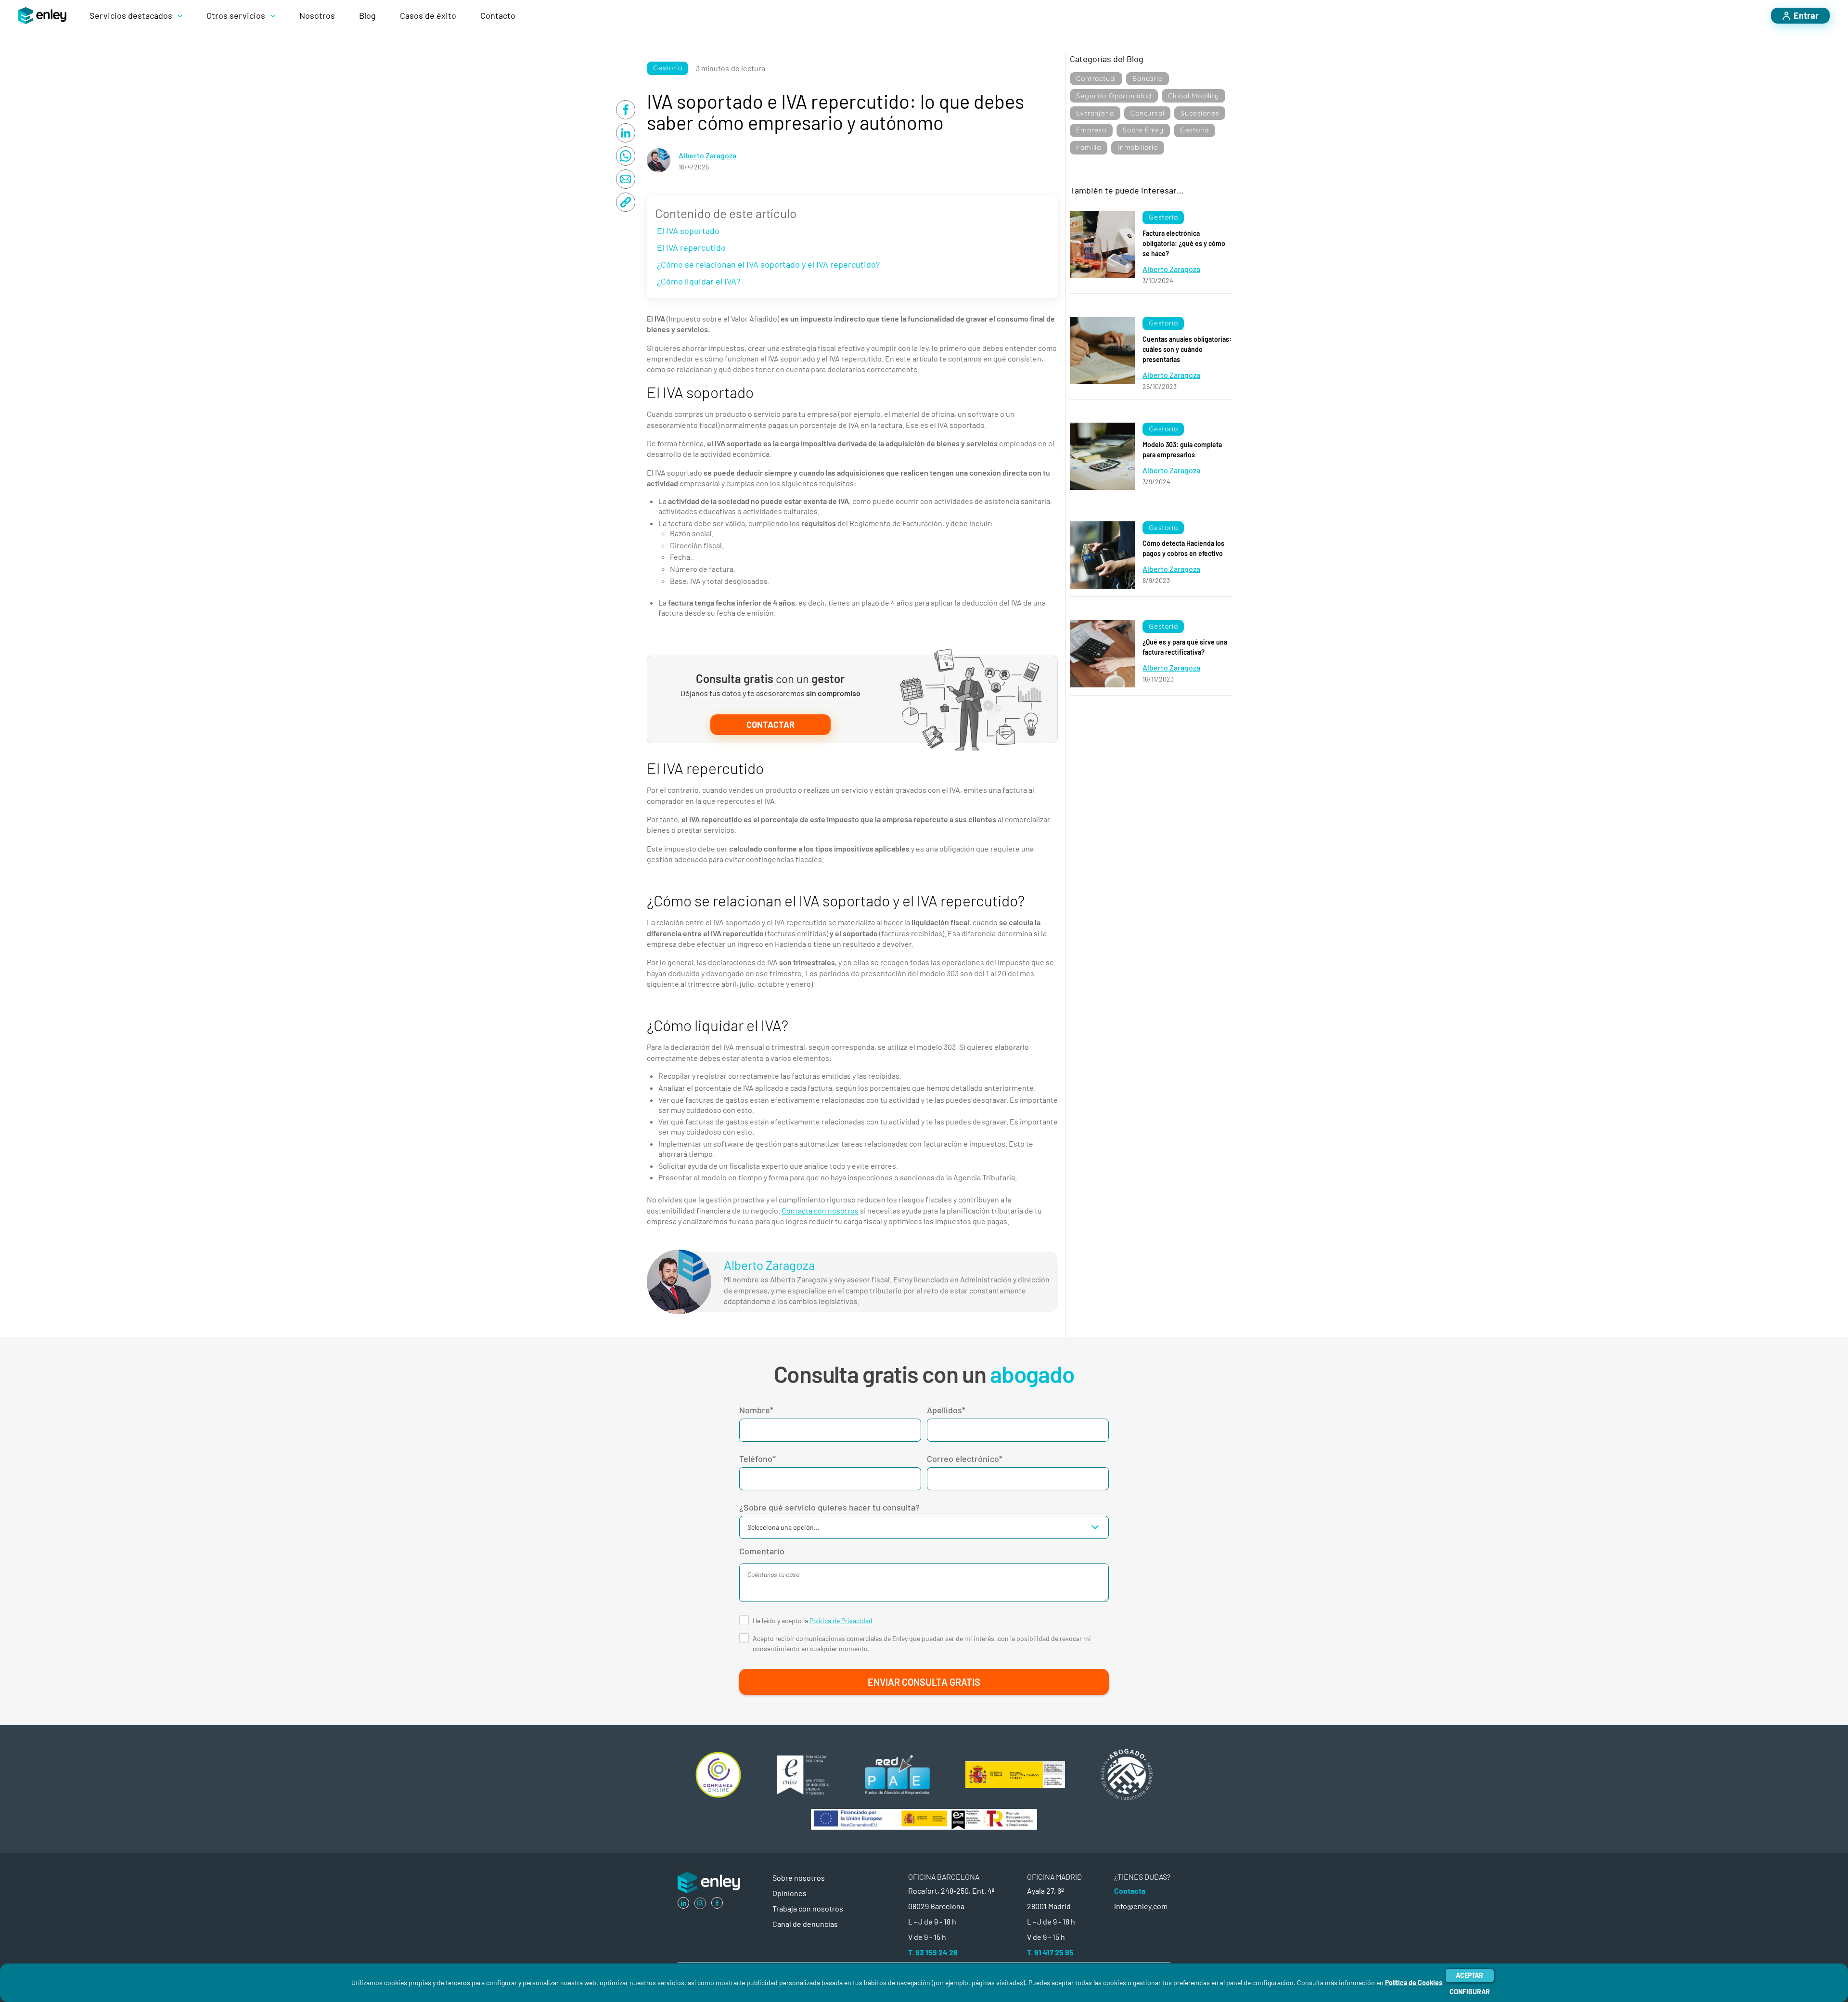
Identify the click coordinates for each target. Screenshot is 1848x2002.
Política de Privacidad (841, 1621)
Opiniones (789, 1893)
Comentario (762, 1551)
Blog (367, 15)
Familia (1089, 147)
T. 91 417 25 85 (1050, 1952)
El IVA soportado (688, 231)
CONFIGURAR (1470, 1992)
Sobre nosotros (799, 1878)
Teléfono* (757, 1459)
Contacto (498, 15)
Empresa (1091, 130)
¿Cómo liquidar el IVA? (699, 281)
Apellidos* (946, 1410)
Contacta (1130, 1891)
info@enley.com (1141, 1906)
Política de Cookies (1414, 1983)
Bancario (1147, 78)
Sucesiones (1200, 113)
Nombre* (756, 1410)
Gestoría (667, 68)
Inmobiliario (1138, 147)
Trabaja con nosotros (808, 1908)
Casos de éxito (428, 15)
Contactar (770, 724)
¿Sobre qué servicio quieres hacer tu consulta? (829, 1507)
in (684, 1903)
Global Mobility (1193, 96)
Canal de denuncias (805, 1924)
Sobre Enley (1143, 130)
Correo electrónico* (965, 1459)
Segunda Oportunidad (1114, 96)
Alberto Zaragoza (707, 155)
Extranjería (1095, 113)
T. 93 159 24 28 (933, 1952)
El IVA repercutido (691, 247)
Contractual (1096, 78)
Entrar (1806, 15)
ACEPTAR (1469, 1975)
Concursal (1147, 113)
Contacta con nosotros (820, 1210)
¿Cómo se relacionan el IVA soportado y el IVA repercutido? (768, 264)
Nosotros (317, 15)
